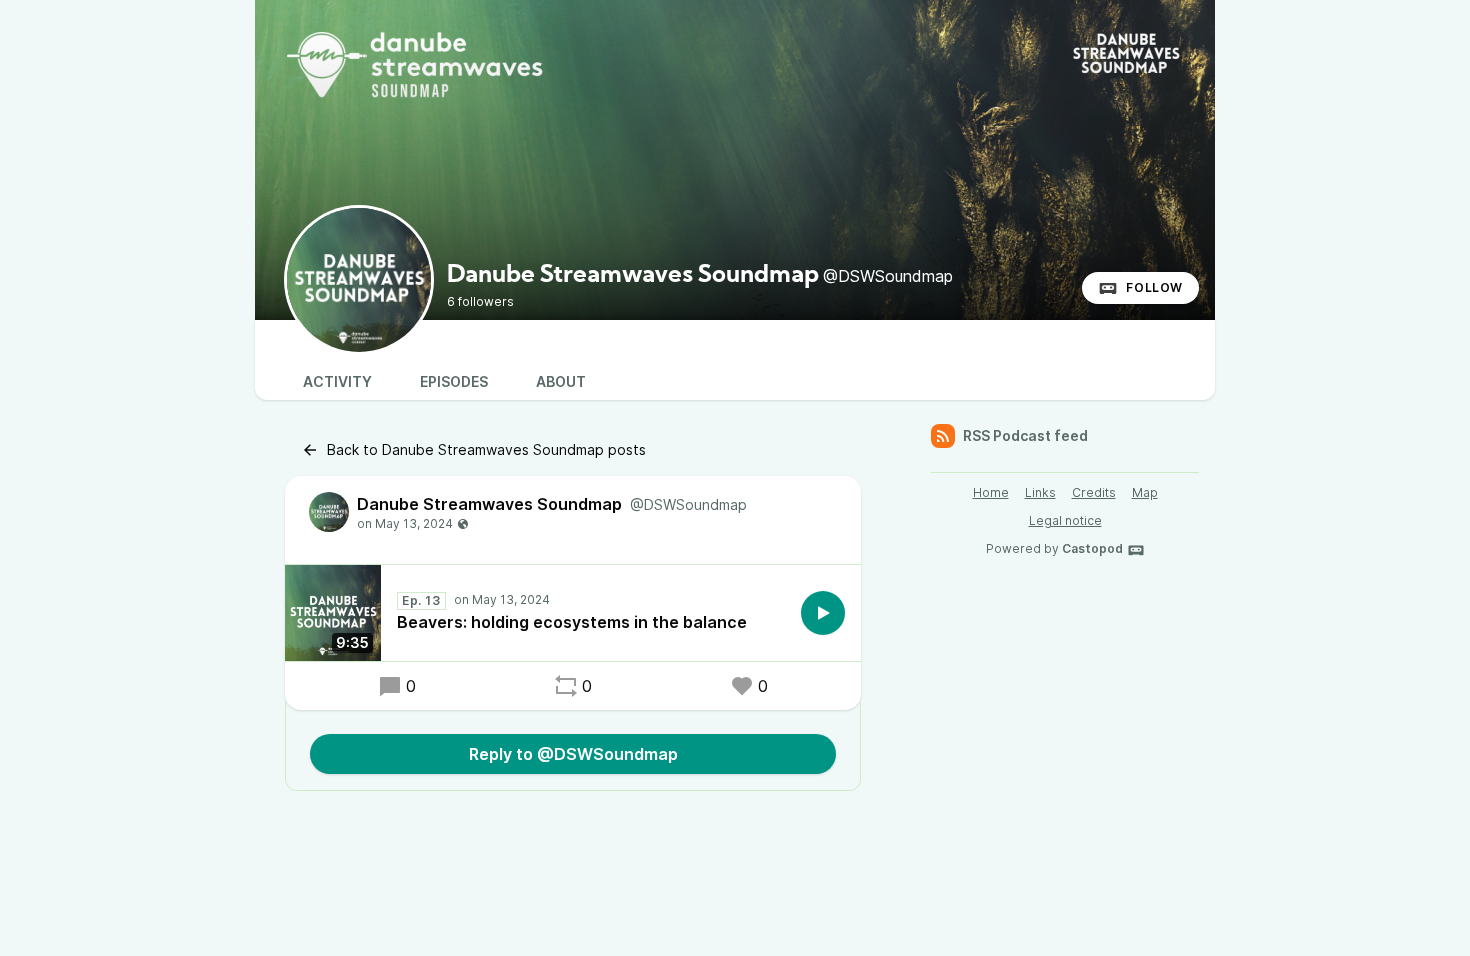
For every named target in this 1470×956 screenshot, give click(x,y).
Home (991, 492)
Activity (337, 381)
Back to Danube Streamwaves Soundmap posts (486, 449)
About (561, 381)
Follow (1154, 287)
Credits (1094, 492)
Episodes (454, 381)
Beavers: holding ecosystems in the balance (572, 622)
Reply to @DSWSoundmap (573, 754)
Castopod (1092, 548)
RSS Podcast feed (1025, 435)
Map (1145, 492)
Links (1040, 492)
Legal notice (1065, 520)
